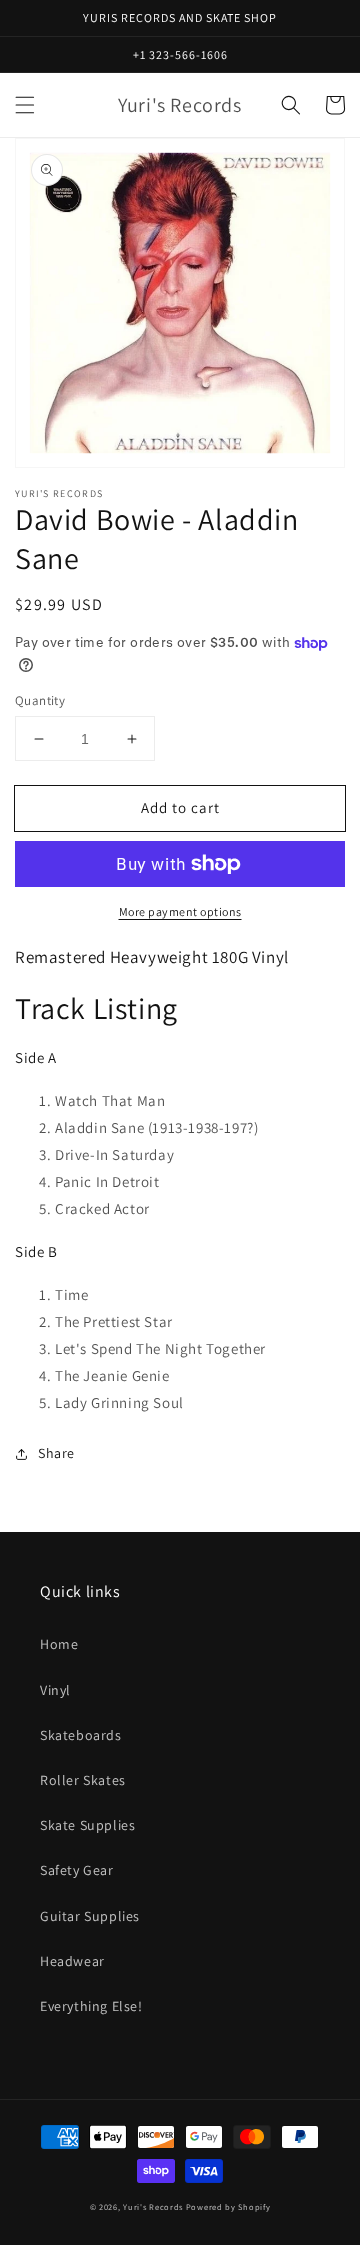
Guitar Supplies (90, 1916)
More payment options (180, 911)
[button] (25, 105)
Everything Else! (91, 2006)
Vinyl (55, 1690)
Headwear (72, 1961)
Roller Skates (83, 1780)
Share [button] (56, 1453)
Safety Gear (77, 1870)
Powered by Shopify (228, 2206)
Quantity (40, 700)
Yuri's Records (153, 2206)
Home (59, 1644)
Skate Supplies (87, 1825)
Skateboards (81, 1735)
